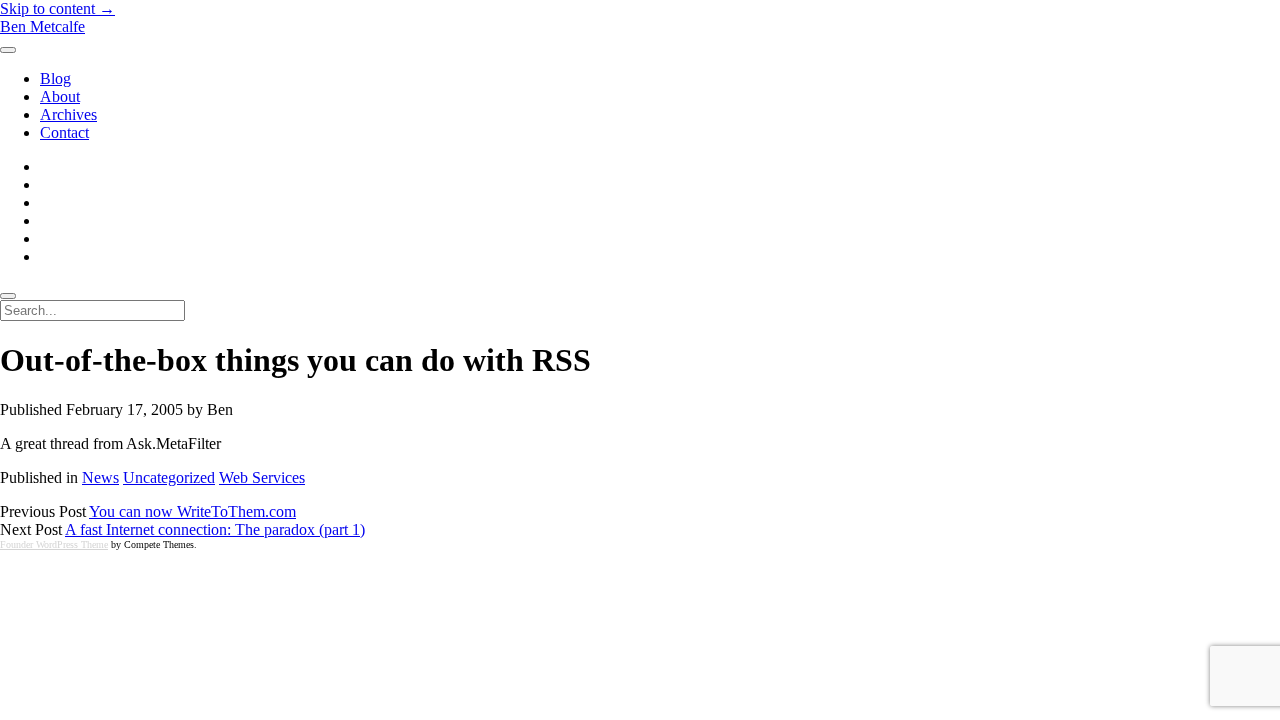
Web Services (262, 477)
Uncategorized (169, 477)
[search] (8, 296)
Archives (68, 114)
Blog (55, 78)
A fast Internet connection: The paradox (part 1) (215, 529)
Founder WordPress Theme (54, 544)
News (100, 477)
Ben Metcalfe (42, 26)
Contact (64, 132)
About (60, 96)
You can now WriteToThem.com (192, 511)
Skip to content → (57, 8)
